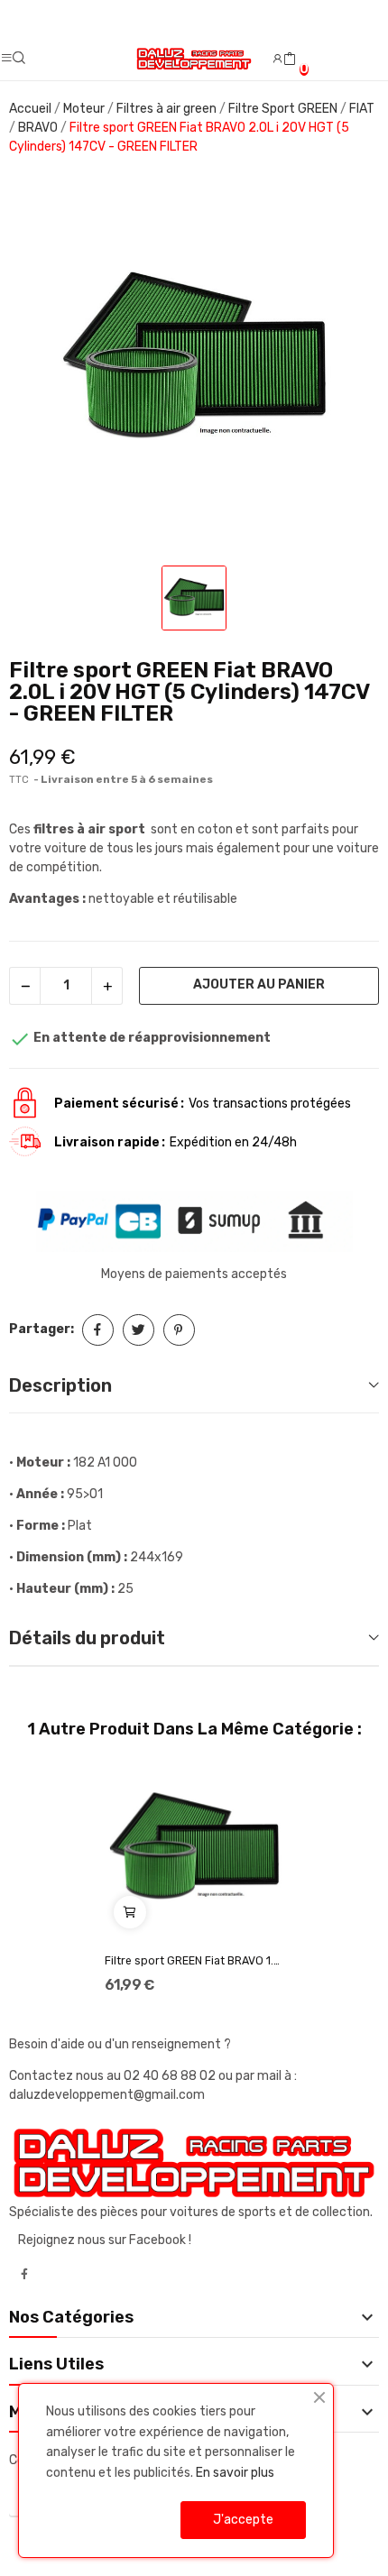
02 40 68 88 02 (171, 2076)
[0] (290, 60)
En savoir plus (235, 2473)
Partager (98, 1330)
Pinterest (179, 1330)
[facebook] (24, 2275)
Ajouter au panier (259, 984)
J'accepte (243, 2520)
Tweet (139, 1330)
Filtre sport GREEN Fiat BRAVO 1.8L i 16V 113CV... (194, 1961)
